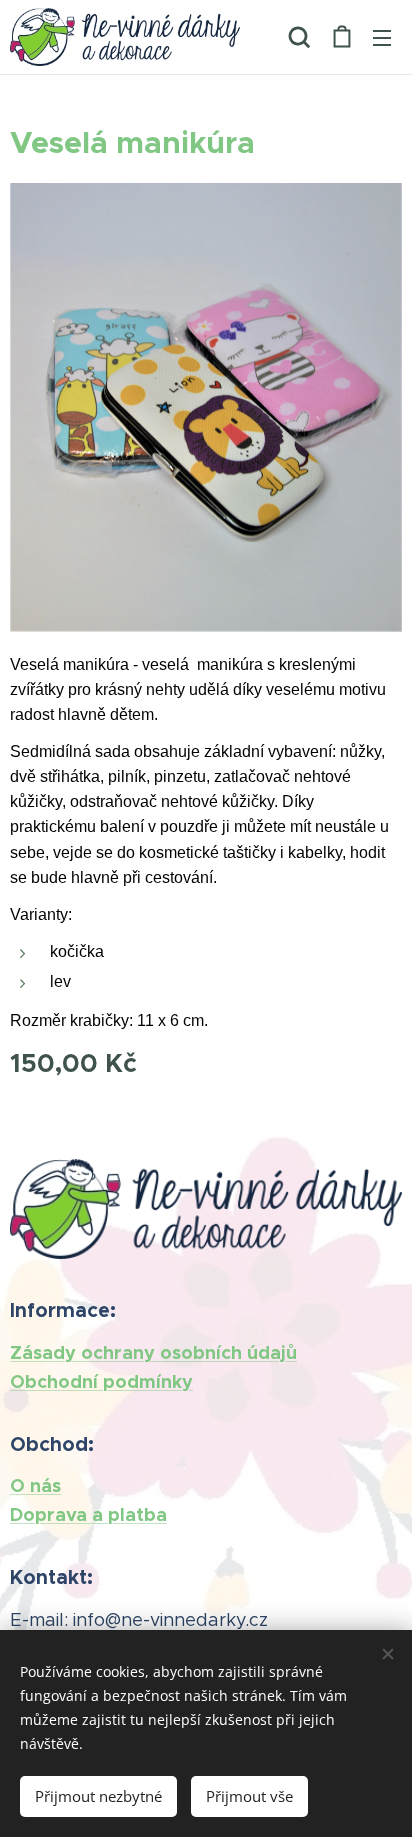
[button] (299, 37)
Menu (382, 37)
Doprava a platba (88, 1514)
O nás (35, 1485)
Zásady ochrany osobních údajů (153, 1352)
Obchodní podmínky (101, 1381)
